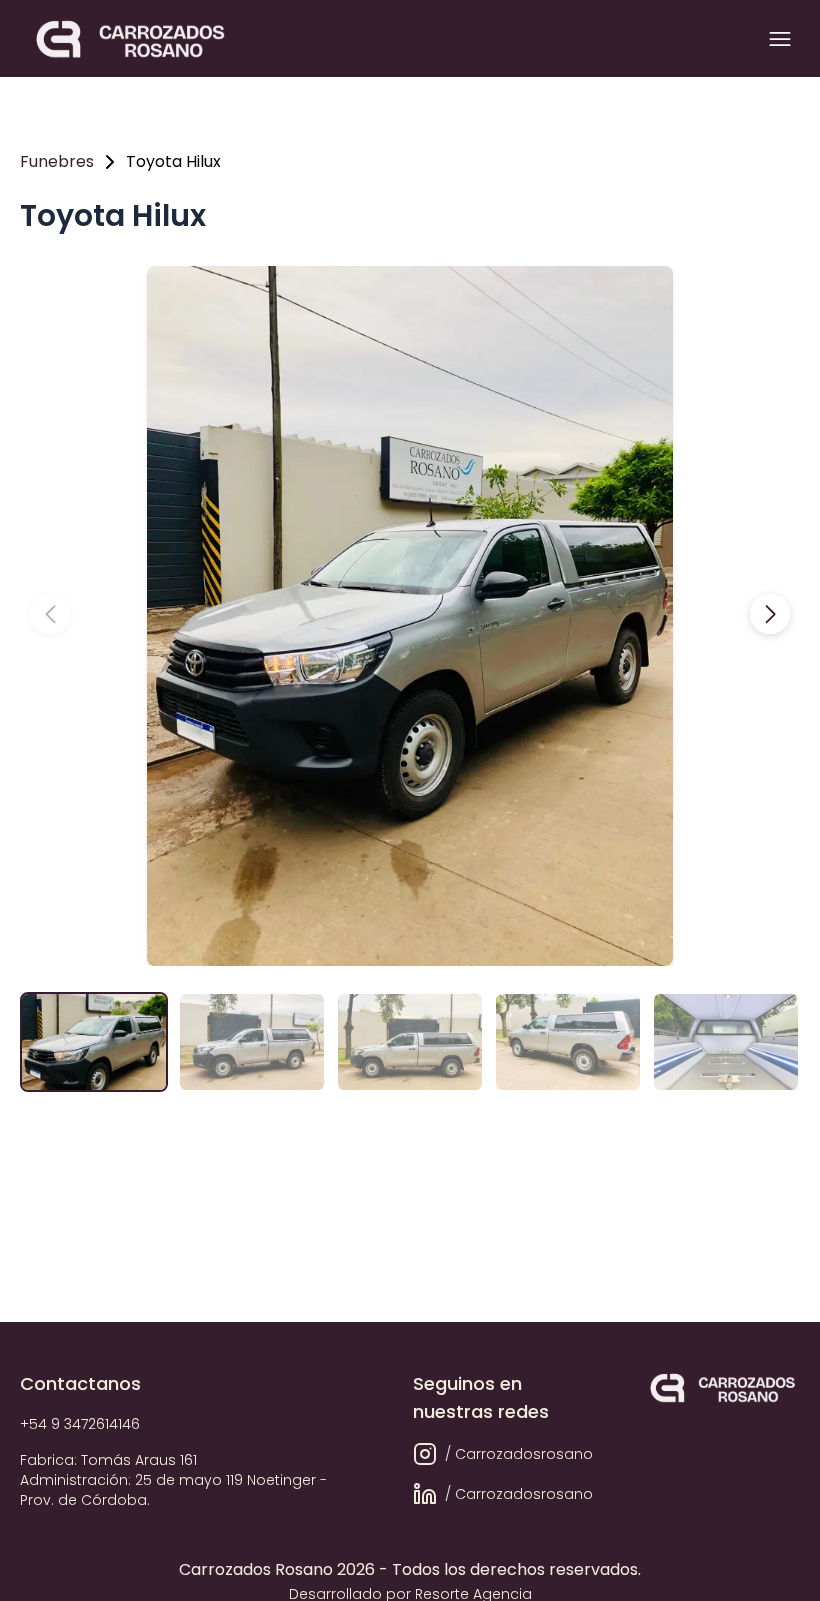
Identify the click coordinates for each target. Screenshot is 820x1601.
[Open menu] (780, 39)
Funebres (57, 161)
